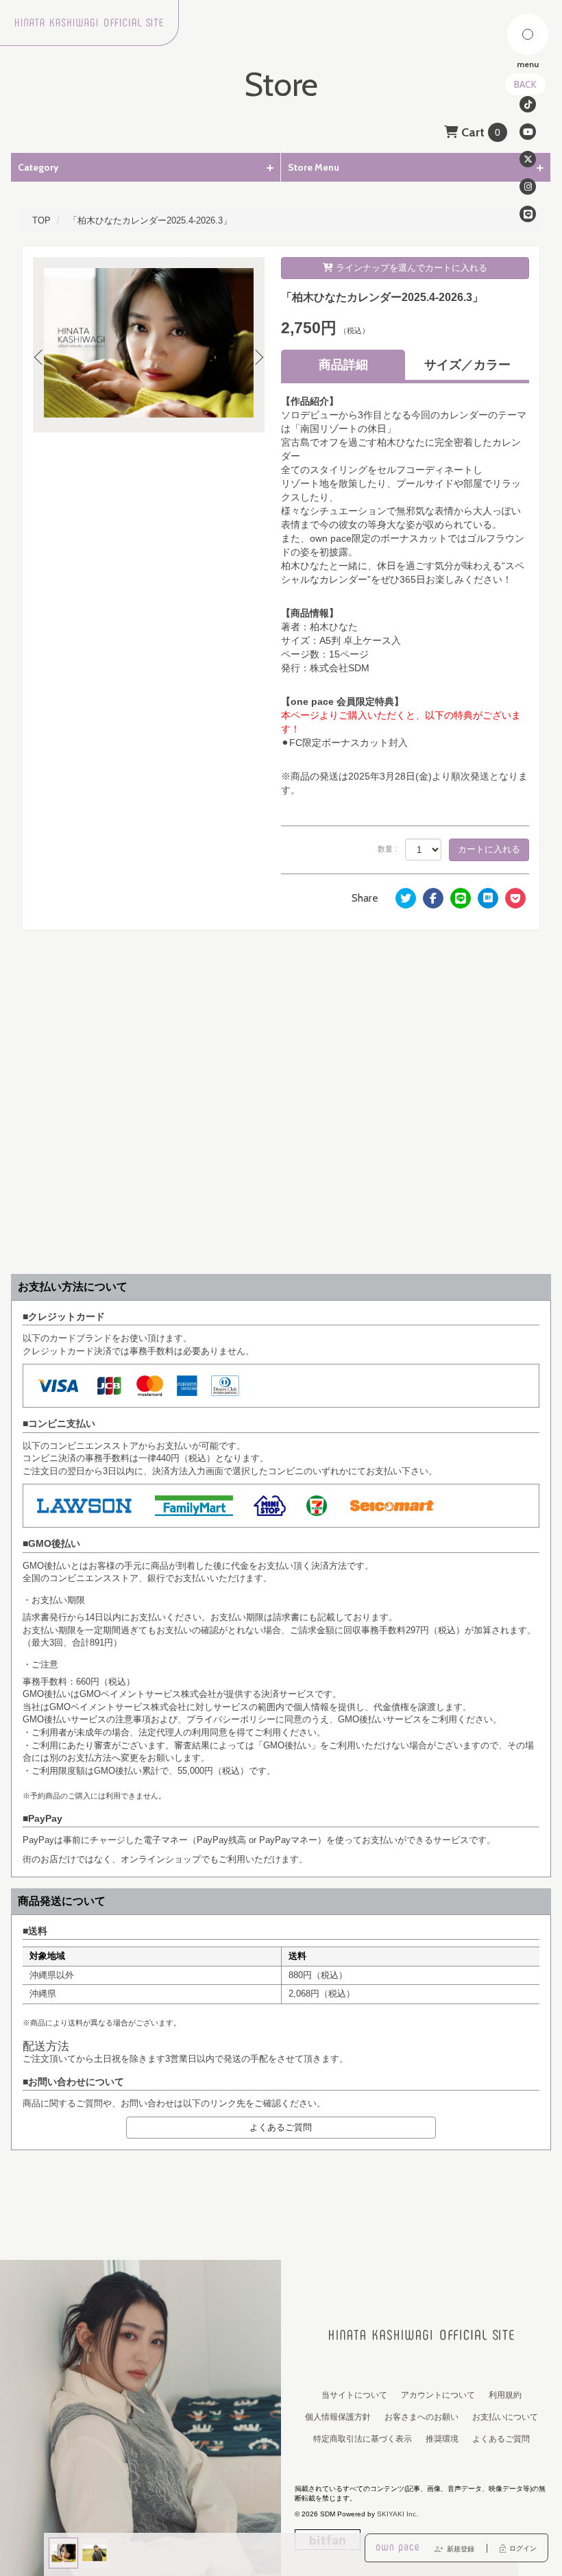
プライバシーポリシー (231, 1719)
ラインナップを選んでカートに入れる (410, 268)
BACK (525, 84)
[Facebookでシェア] (433, 898)
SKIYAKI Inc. (398, 2514)
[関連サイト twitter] (528, 159)
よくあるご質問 (281, 2127)
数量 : (387, 849)
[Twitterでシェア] (406, 898)
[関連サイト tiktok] (528, 104)
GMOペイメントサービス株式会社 (118, 1707)
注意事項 (133, 1719)
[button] (45, 359)
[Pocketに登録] (515, 898)
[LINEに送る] (461, 898)
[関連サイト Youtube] (528, 132)
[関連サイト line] (528, 214)
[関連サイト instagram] (528, 186)
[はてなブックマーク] (488, 898)
